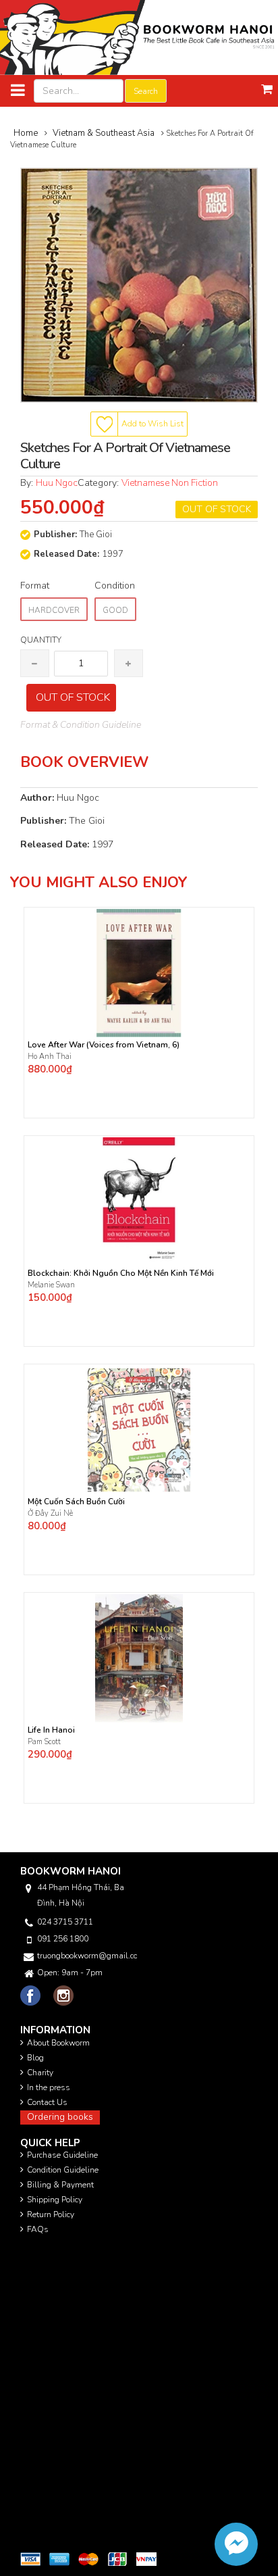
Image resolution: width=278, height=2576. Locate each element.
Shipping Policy (55, 2200)
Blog (35, 2058)
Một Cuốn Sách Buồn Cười (76, 1502)
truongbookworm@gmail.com (87, 1956)
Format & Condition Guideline (81, 725)
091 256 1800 (63, 1939)
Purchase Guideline (62, 2155)
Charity (40, 2073)
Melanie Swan (51, 1285)
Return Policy (51, 2214)
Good (115, 610)
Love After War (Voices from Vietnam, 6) (104, 1045)
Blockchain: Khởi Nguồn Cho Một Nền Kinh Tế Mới (121, 1273)
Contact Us (47, 2102)
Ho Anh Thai (51, 1057)
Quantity (41, 640)
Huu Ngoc (57, 483)
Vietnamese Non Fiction (170, 483)
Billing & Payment (60, 2185)
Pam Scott (44, 1742)
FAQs (38, 2229)
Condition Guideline (63, 2170)
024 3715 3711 (65, 1922)
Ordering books (60, 2117)
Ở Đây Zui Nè (50, 1513)
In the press (49, 2087)
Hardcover (54, 610)
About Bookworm (58, 2043)
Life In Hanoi (51, 1730)
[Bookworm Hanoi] (139, 37)
